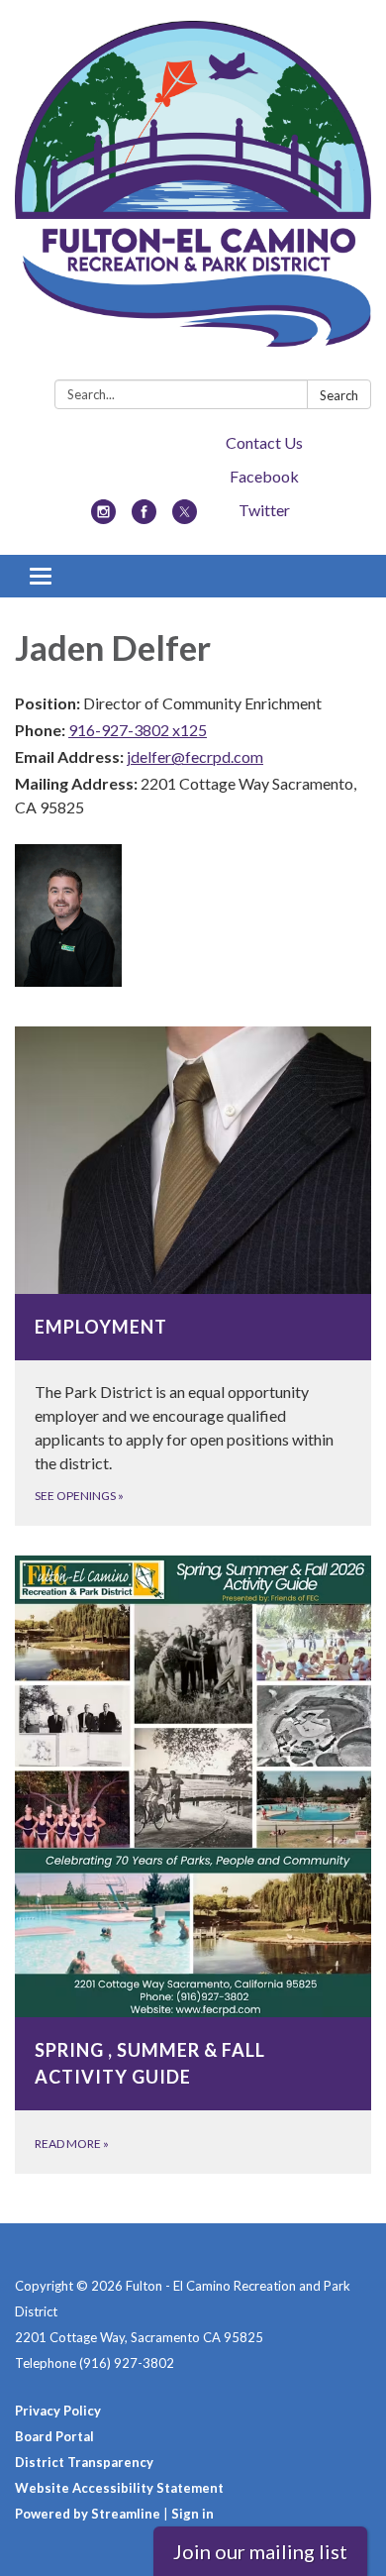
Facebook (264, 476)
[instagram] (103, 518)
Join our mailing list (260, 2551)
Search (339, 395)
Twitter (264, 510)
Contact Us (264, 442)
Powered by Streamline (88, 2514)
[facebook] (144, 518)
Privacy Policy (58, 2411)
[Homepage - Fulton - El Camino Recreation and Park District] (193, 194)
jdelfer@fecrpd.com (195, 756)
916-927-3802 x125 (138, 730)
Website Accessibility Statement (119, 2488)
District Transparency (84, 2462)
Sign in (193, 2514)
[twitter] (185, 518)
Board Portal (54, 2436)
